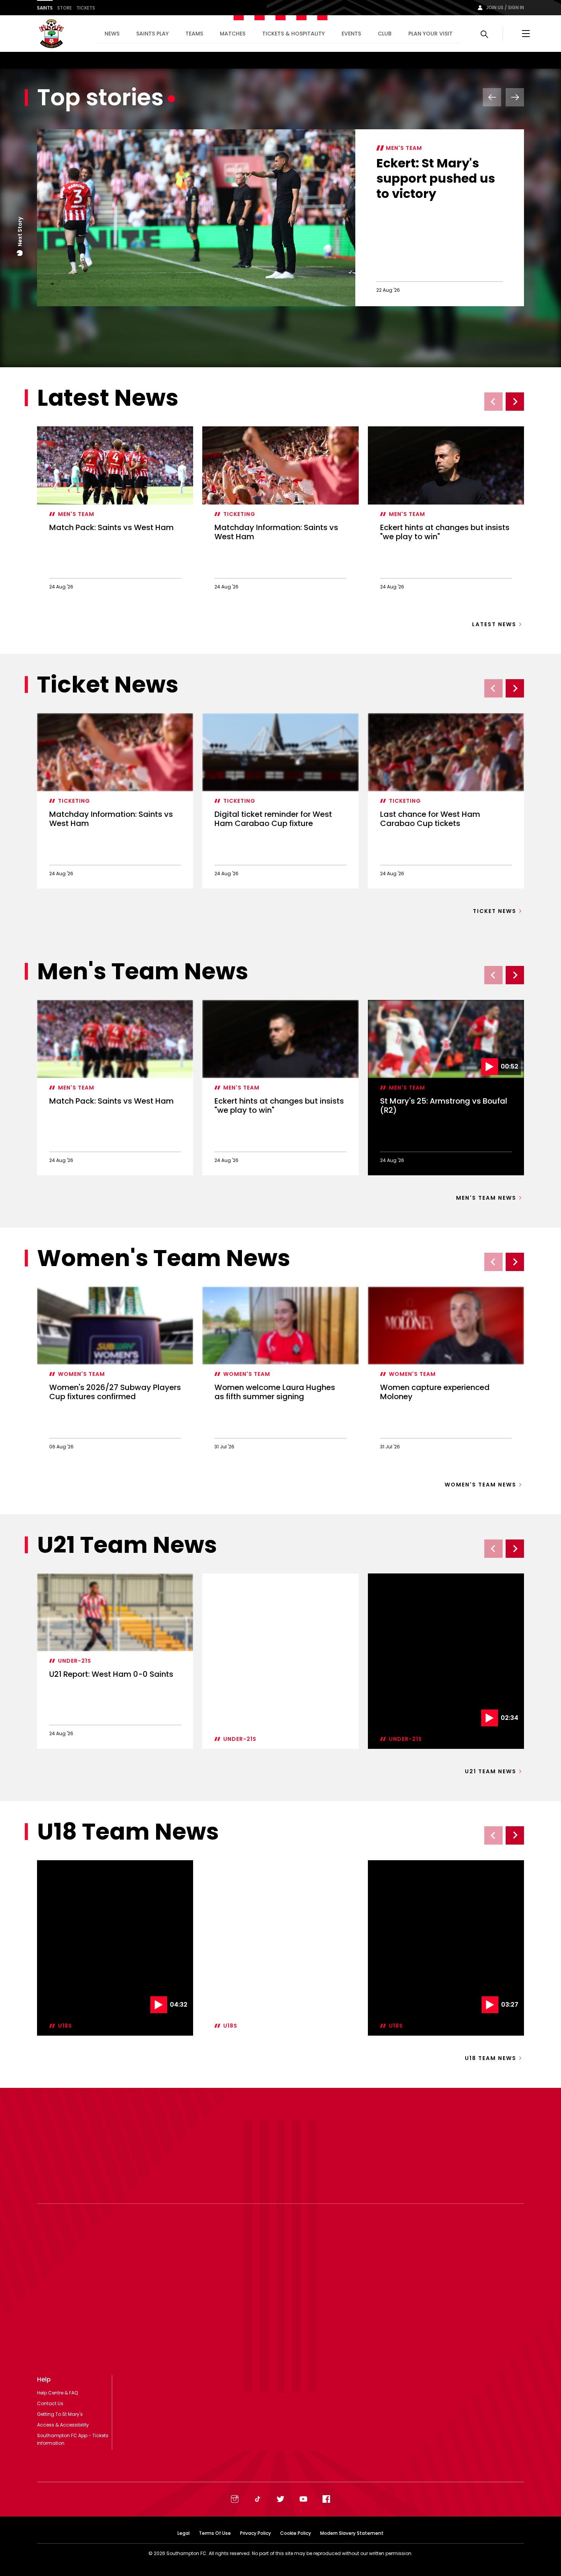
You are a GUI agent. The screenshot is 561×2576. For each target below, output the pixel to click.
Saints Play (152, 34)
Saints (45, 8)
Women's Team (81, 1374)
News (112, 34)
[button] (20, 253)
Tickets (86, 8)
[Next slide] (515, 402)
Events (351, 34)
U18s (65, 2026)
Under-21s (75, 1661)
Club (385, 34)
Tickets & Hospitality (293, 34)
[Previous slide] (493, 402)
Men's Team (404, 148)
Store (64, 8)
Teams (194, 34)
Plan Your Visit (430, 34)
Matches (233, 34)
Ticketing (239, 514)
